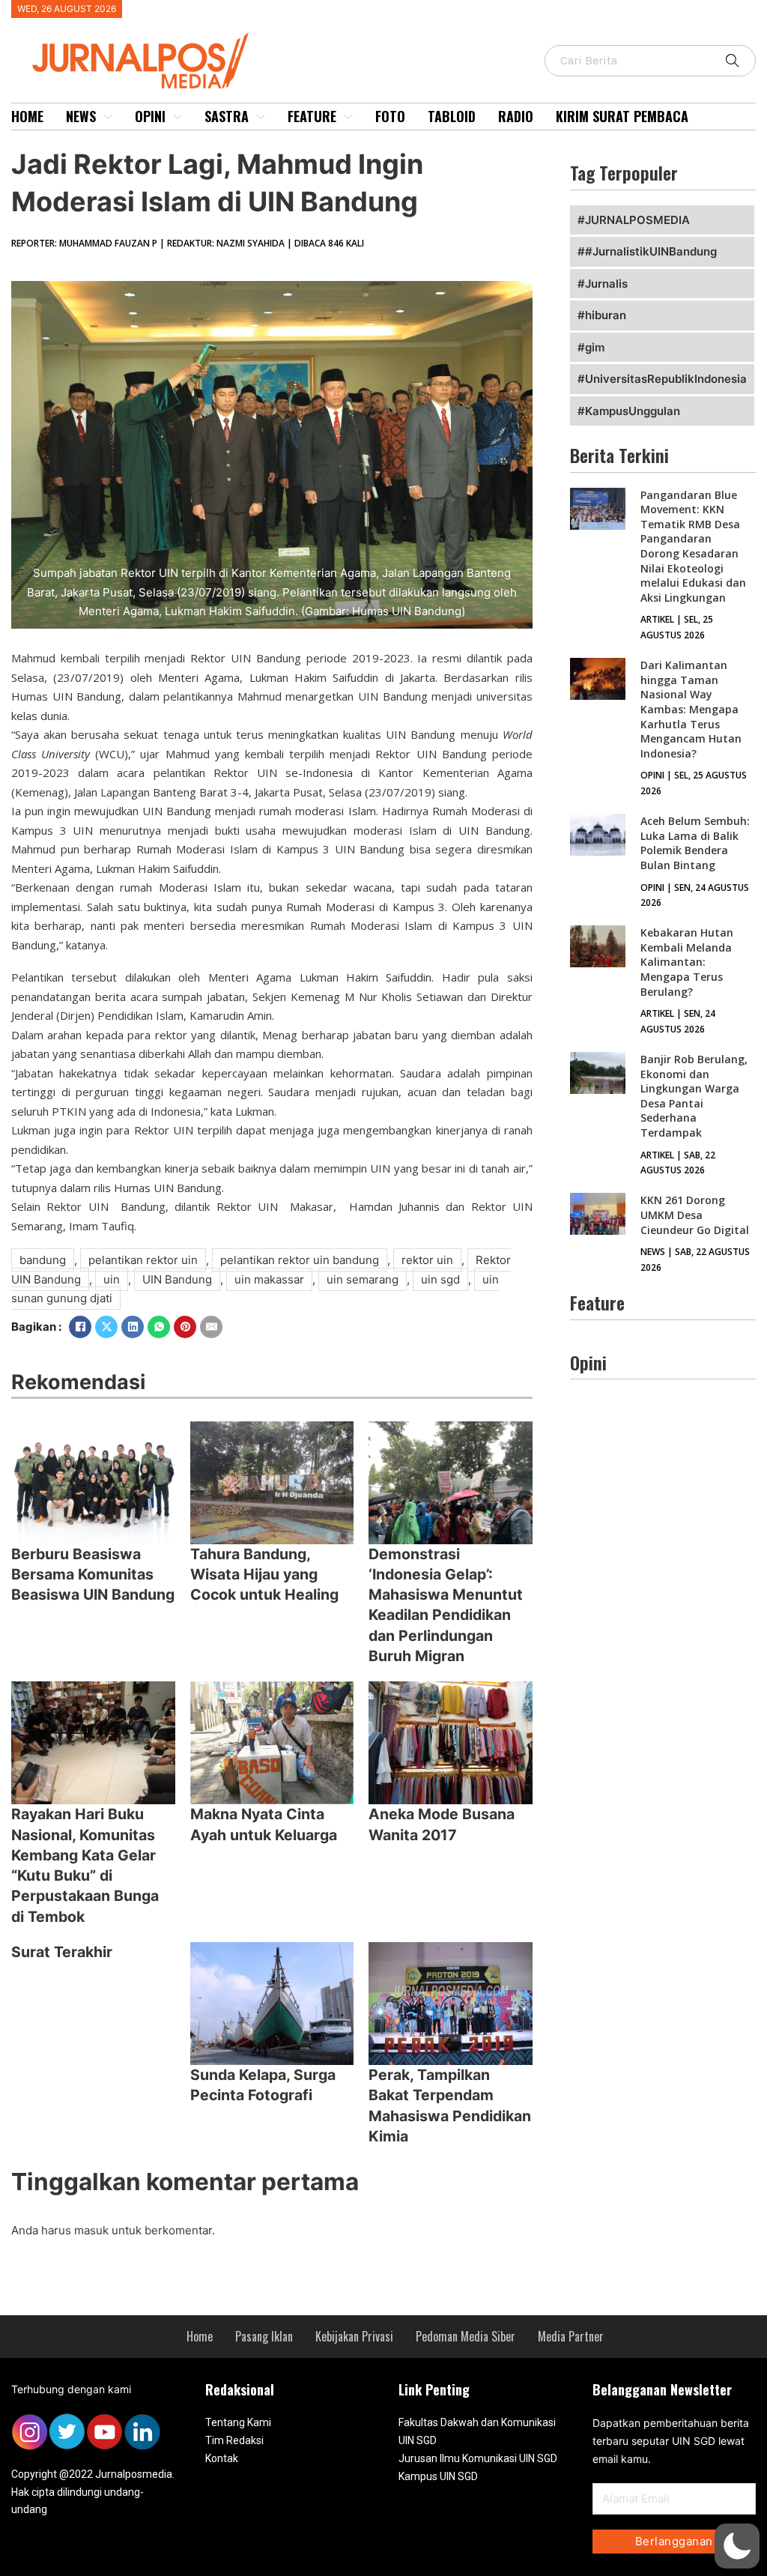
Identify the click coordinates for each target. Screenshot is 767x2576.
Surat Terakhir (62, 1952)
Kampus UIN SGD (438, 2476)
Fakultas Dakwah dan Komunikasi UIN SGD (477, 2431)
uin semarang (363, 1279)
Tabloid (452, 116)
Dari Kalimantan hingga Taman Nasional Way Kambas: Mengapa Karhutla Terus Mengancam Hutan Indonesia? (691, 709)
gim (595, 347)
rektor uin (427, 1260)
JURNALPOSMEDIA (637, 220)
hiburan (606, 315)
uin (112, 1279)
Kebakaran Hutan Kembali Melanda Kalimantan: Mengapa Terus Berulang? (687, 962)
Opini (150, 116)
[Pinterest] (185, 1327)
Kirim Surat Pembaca (622, 116)
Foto (390, 116)
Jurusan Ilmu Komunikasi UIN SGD (478, 2458)
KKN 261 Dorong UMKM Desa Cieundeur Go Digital (695, 1215)
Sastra (227, 116)
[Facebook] (80, 1327)
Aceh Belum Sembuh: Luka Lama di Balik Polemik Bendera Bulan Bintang (695, 843)
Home (27, 116)
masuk (91, 2230)
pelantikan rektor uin (143, 1260)
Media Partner (571, 2336)
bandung (43, 1260)
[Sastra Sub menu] (261, 117)
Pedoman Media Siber (466, 2336)
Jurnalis (606, 284)
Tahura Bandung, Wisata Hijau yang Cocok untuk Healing (264, 1575)
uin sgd (440, 1279)
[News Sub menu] (108, 117)
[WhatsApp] (159, 1327)
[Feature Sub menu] (348, 117)
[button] (737, 2546)
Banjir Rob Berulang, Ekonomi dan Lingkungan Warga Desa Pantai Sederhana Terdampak (694, 1096)
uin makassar (269, 1279)
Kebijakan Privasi (354, 2336)
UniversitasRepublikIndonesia (666, 379)
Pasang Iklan (264, 2336)
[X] (106, 1327)
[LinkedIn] (133, 1327)
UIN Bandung (177, 1279)
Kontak (222, 2458)
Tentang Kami (238, 2422)
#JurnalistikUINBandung (651, 251)
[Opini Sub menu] (178, 117)
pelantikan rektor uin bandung (300, 1260)
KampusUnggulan (633, 411)
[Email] (211, 1327)
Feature (312, 116)
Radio (516, 116)
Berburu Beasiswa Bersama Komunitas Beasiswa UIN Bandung (93, 1575)
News (81, 116)
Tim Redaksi (234, 2440)
